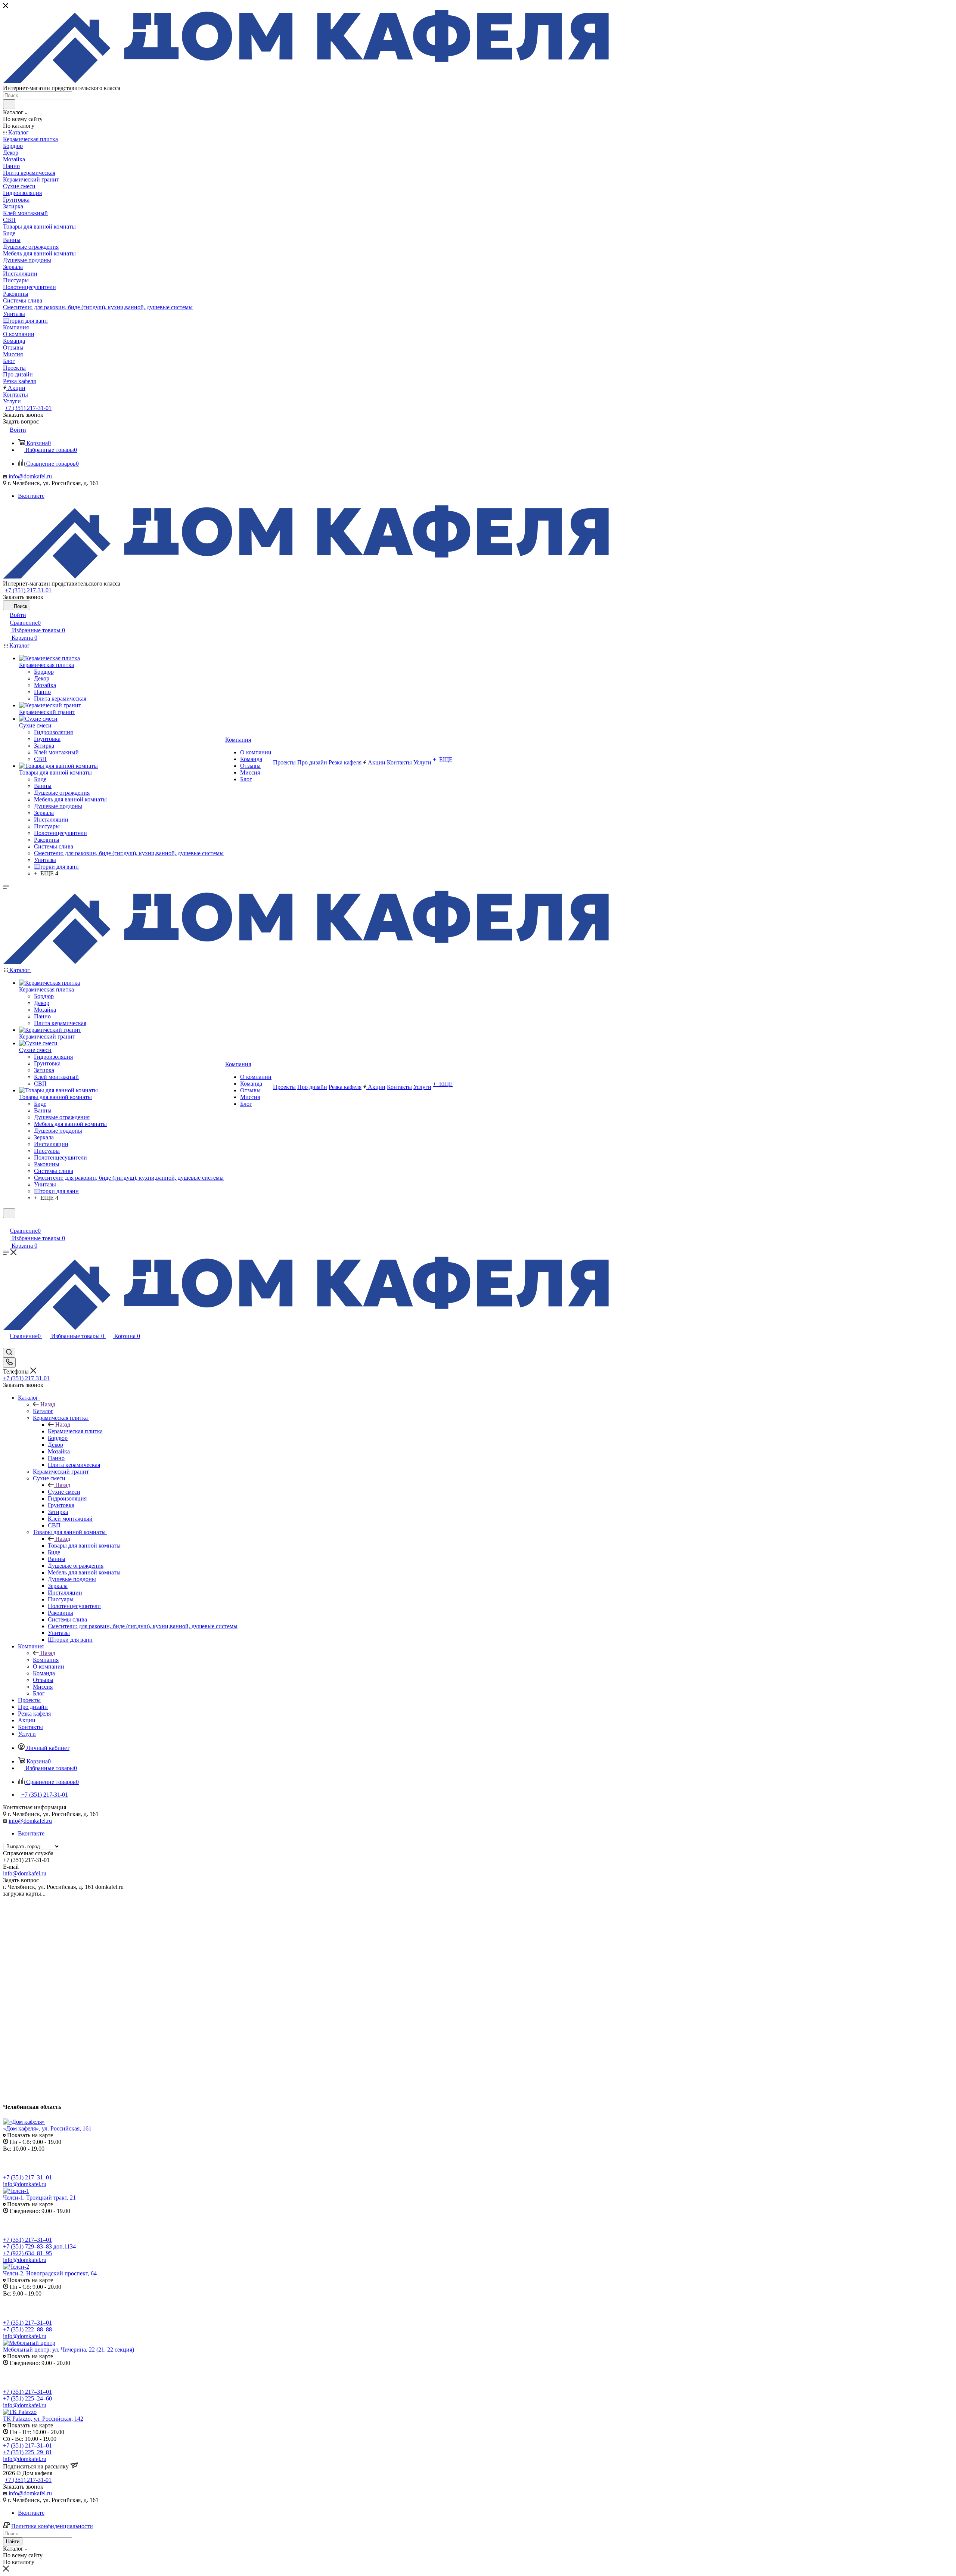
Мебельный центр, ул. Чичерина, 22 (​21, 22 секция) (69, 2350)
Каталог (43, 1411)
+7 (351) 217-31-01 (28, 408)
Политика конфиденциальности (52, 2526)
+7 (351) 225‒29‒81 (27, 2452)
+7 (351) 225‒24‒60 (27, 2398)
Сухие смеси (64, 1492)
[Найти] (9, 104)
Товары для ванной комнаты (84, 1545)
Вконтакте (31, 496)
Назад (48, 1404)
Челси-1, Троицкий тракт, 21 (39, 2198)
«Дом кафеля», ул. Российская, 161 (47, 2128)
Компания (46, 1660)
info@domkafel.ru (30, 476)
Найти (13, 2541)
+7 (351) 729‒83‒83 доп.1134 (39, 2246)
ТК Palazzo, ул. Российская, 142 (43, 2419)
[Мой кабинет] (6, 1223)
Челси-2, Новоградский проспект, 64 (50, 2273)
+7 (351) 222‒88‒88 (27, 2329)
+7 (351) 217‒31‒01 (27, 2177)
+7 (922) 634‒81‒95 (27, 2253)
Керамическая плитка (75, 1431)
